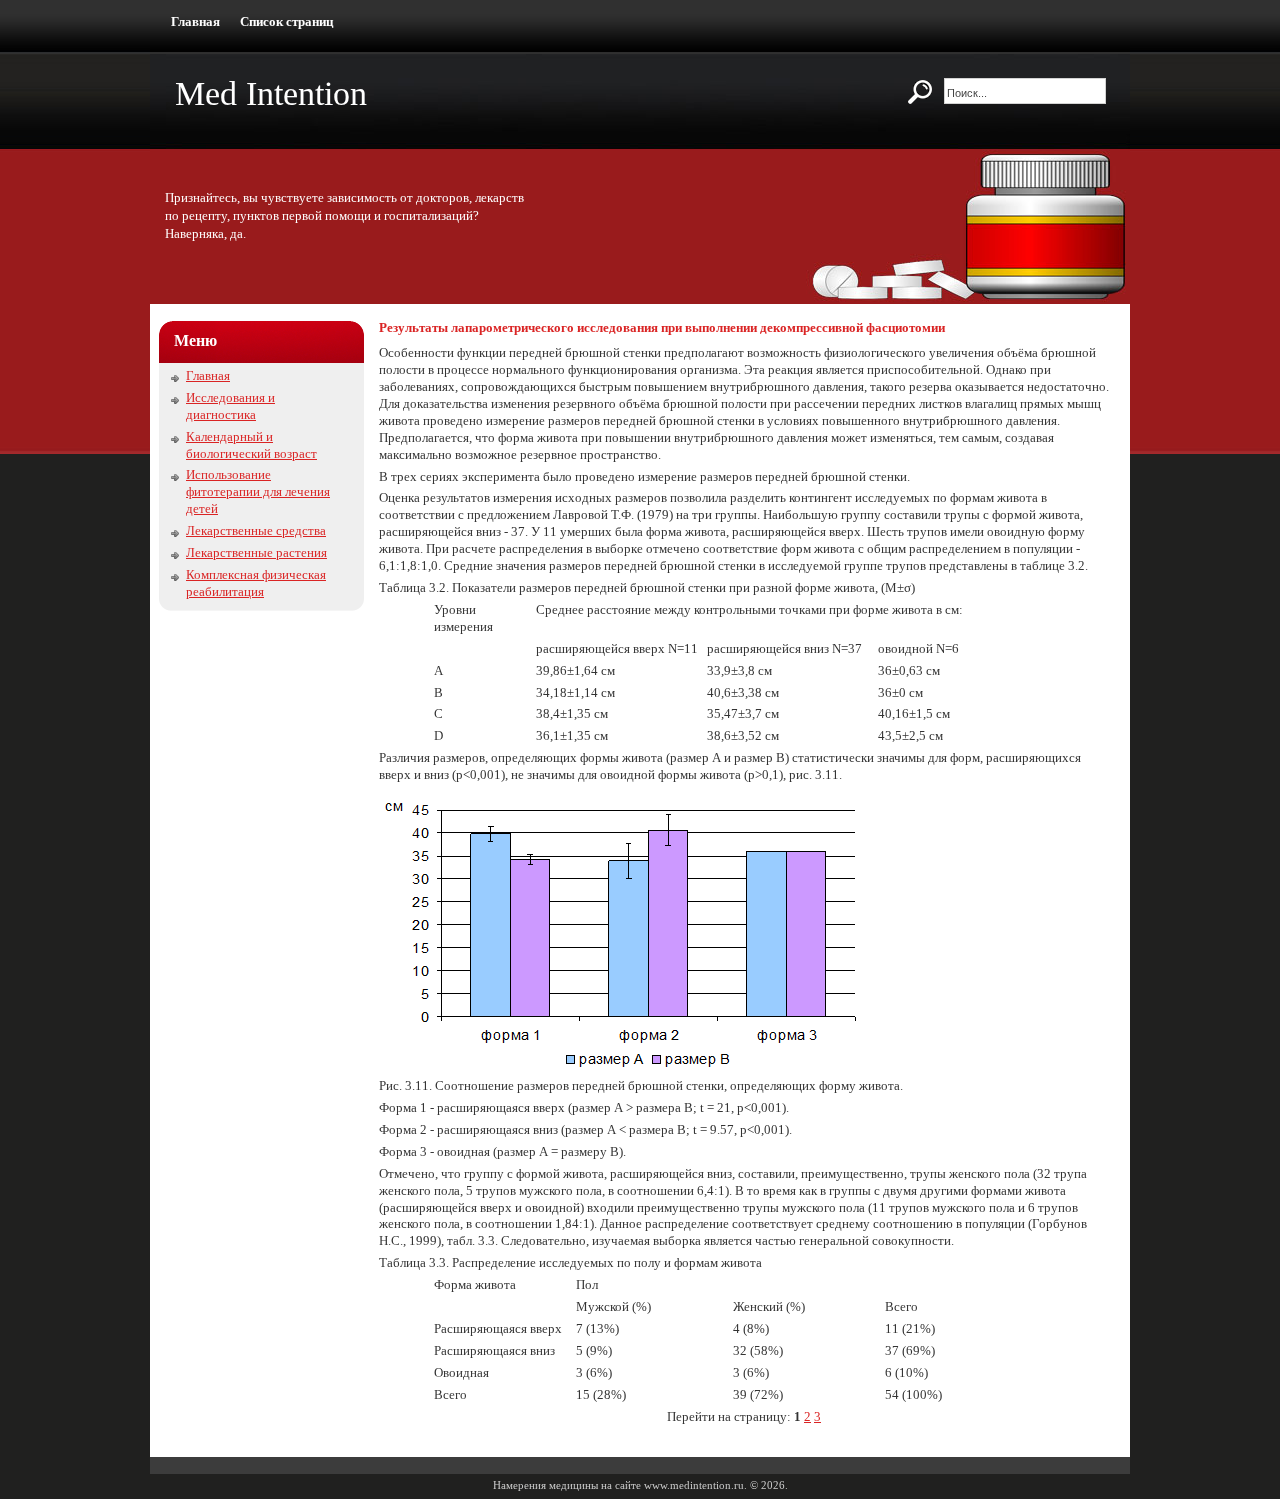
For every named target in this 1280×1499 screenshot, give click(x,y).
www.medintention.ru (694, 1485)
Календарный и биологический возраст (251, 445)
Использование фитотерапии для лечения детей (258, 491)
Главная (195, 21)
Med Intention (271, 93)
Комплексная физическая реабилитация (256, 583)
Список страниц (286, 21)
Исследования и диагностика (230, 406)
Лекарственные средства (256, 530)
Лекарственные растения (256, 552)
